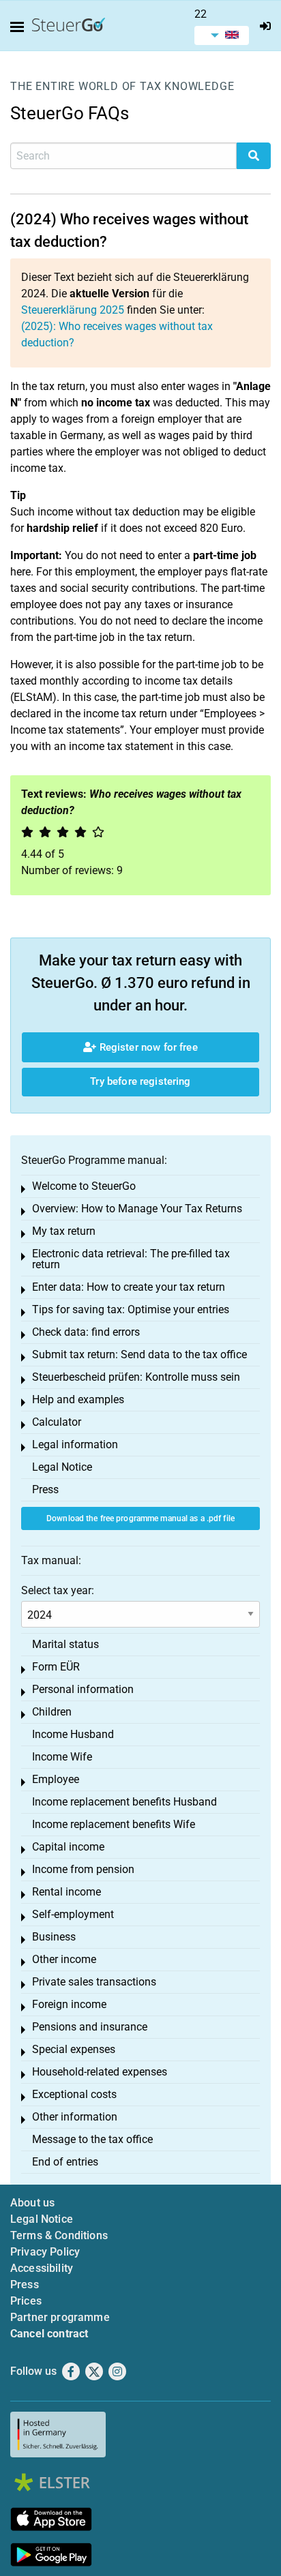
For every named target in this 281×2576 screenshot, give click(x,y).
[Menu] (20, 27)
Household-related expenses (100, 2072)
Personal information (83, 1689)
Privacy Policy (45, 2252)
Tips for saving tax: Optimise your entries (131, 1309)
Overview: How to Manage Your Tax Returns (137, 1209)
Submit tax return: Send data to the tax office (139, 1354)
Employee (56, 1779)
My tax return (64, 1231)
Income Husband (73, 1734)
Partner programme (60, 2317)
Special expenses (74, 2049)
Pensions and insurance (90, 2027)
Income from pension (83, 1869)
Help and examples (78, 1399)
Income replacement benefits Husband (124, 1802)
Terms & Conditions (59, 2235)
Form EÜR (56, 1667)
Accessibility (42, 2268)
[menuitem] (222, 35)
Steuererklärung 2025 (73, 310)
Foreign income (69, 2004)
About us (32, 2203)
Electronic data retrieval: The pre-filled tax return (131, 1259)
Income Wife (62, 1757)
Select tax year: (58, 1590)
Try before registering (140, 1081)
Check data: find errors (86, 1332)
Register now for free (147, 1047)
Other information (75, 2117)
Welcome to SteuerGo (84, 1186)
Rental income (66, 1892)
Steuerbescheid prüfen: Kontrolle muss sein (136, 1377)
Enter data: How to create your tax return (129, 1287)
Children (52, 1712)
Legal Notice (62, 1467)
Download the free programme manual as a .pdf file (140, 1518)
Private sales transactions (94, 1982)
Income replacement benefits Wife (114, 1824)
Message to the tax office (92, 2139)
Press (45, 1489)
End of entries (65, 2162)
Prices (26, 2301)
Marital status (65, 1644)
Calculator (57, 1422)
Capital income (68, 1847)
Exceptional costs (74, 2094)
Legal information (75, 1444)
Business (54, 1937)
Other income (64, 1959)
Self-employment (73, 1914)
